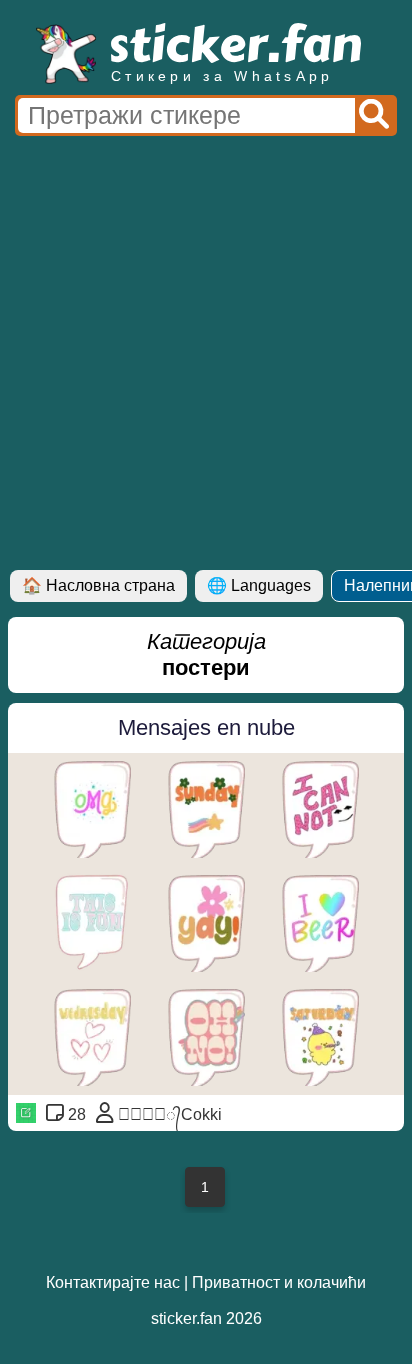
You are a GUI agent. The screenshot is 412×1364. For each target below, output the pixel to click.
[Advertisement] (206, 354)
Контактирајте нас (113, 1282)
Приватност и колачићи (279, 1282)
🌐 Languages (259, 585)
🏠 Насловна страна (98, 585)
